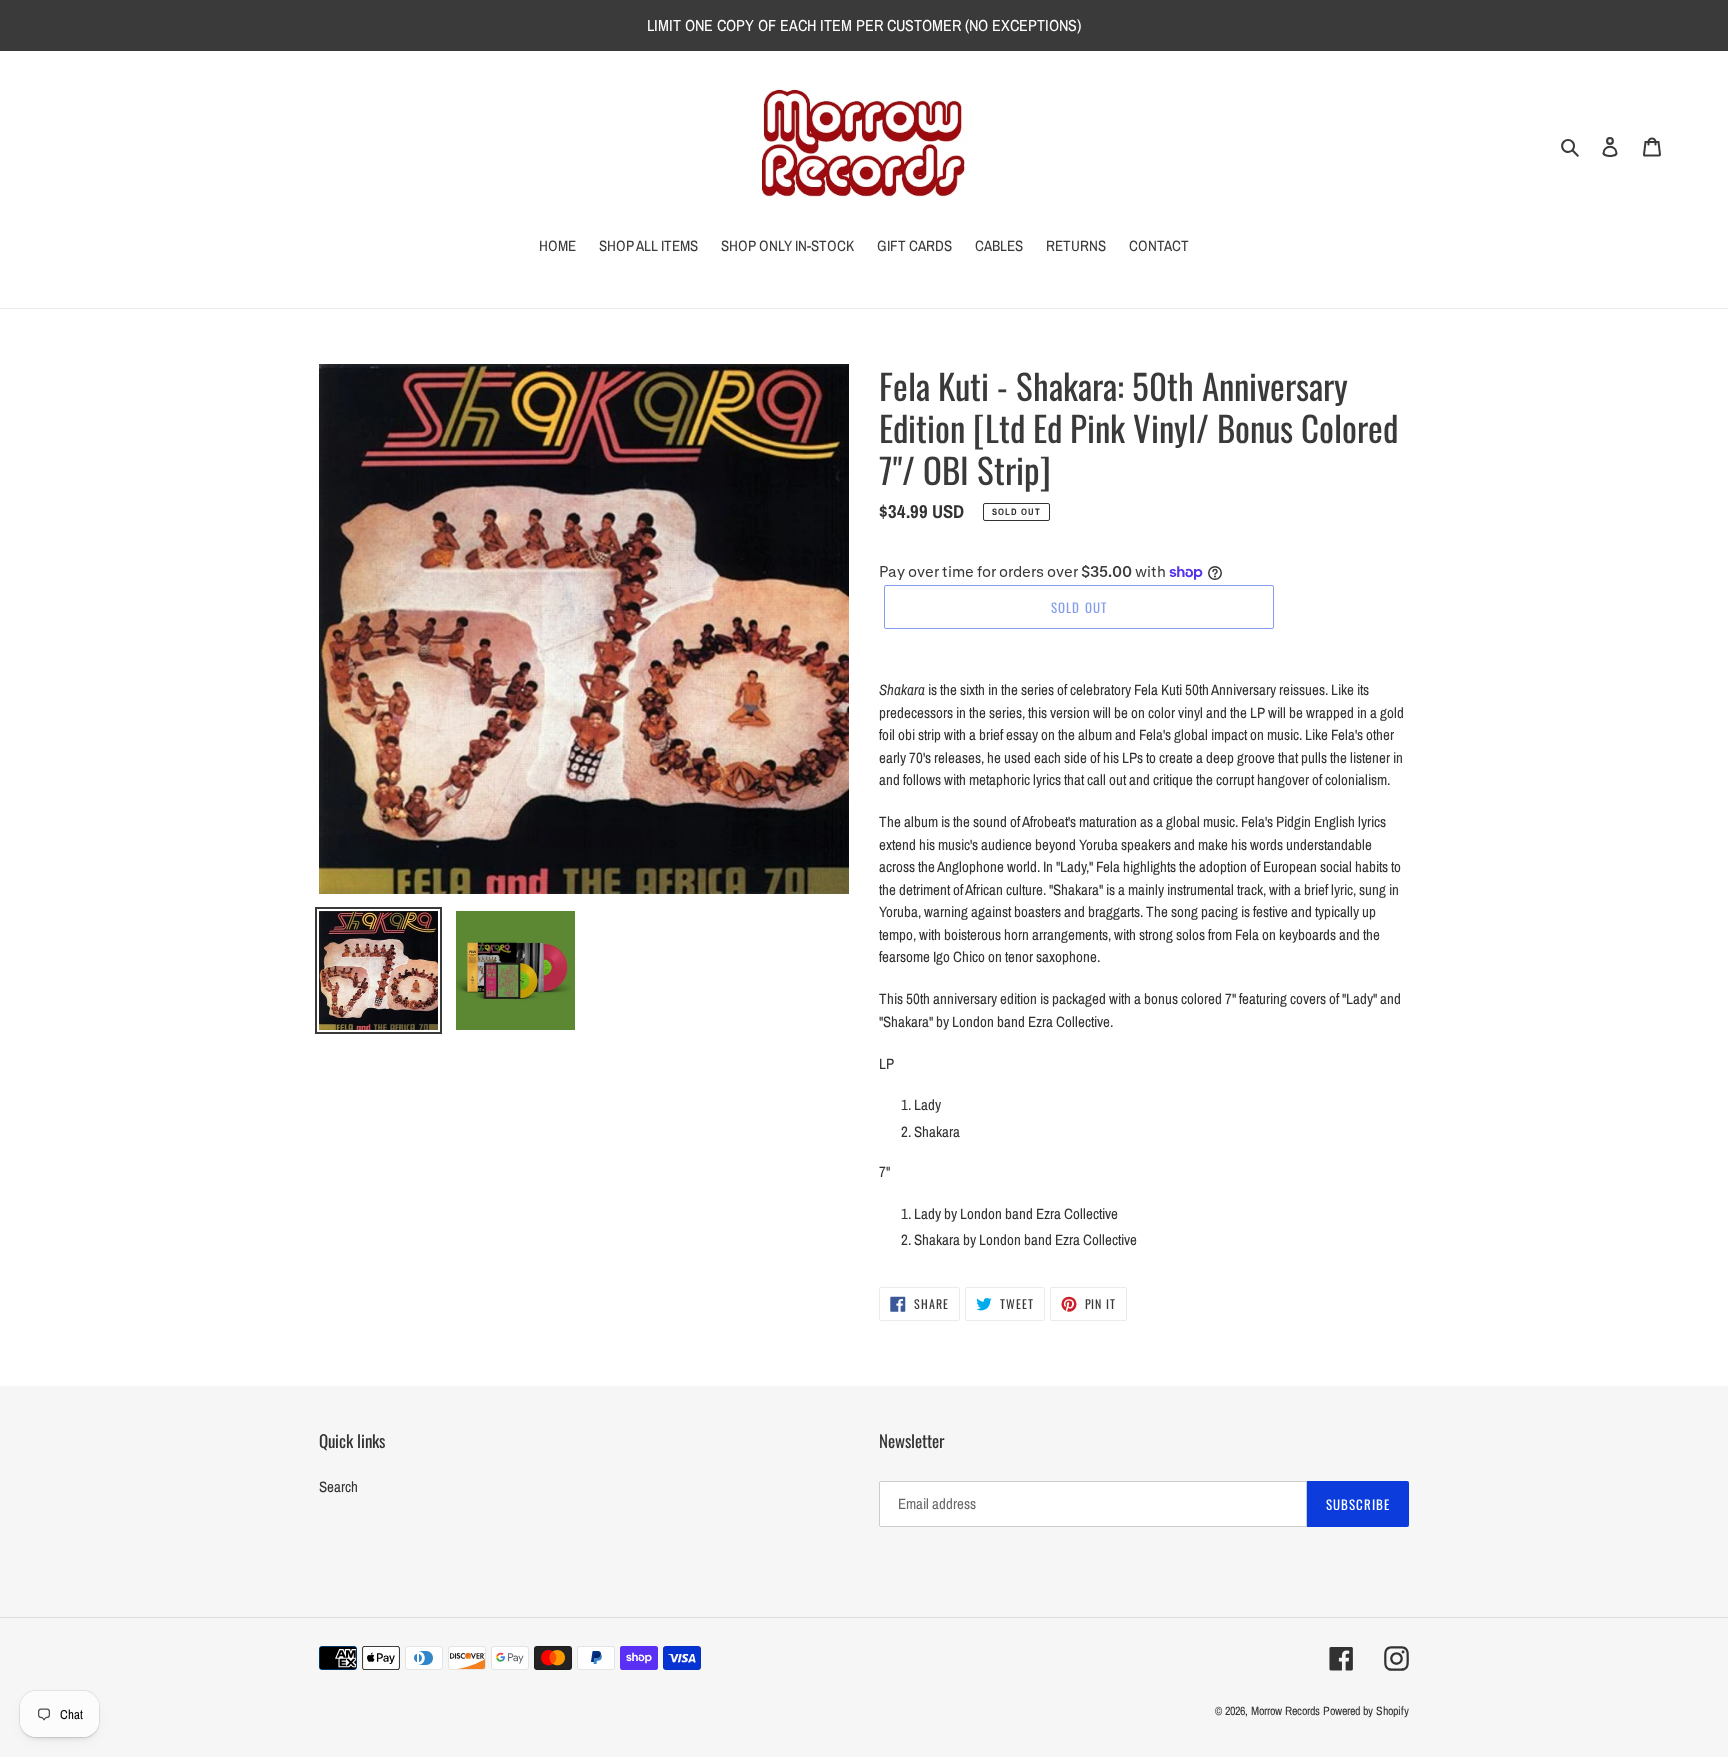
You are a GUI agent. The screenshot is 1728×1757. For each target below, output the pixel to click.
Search (338, 1486)
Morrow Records (1285, 1711)
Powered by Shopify (1366, 1711)
